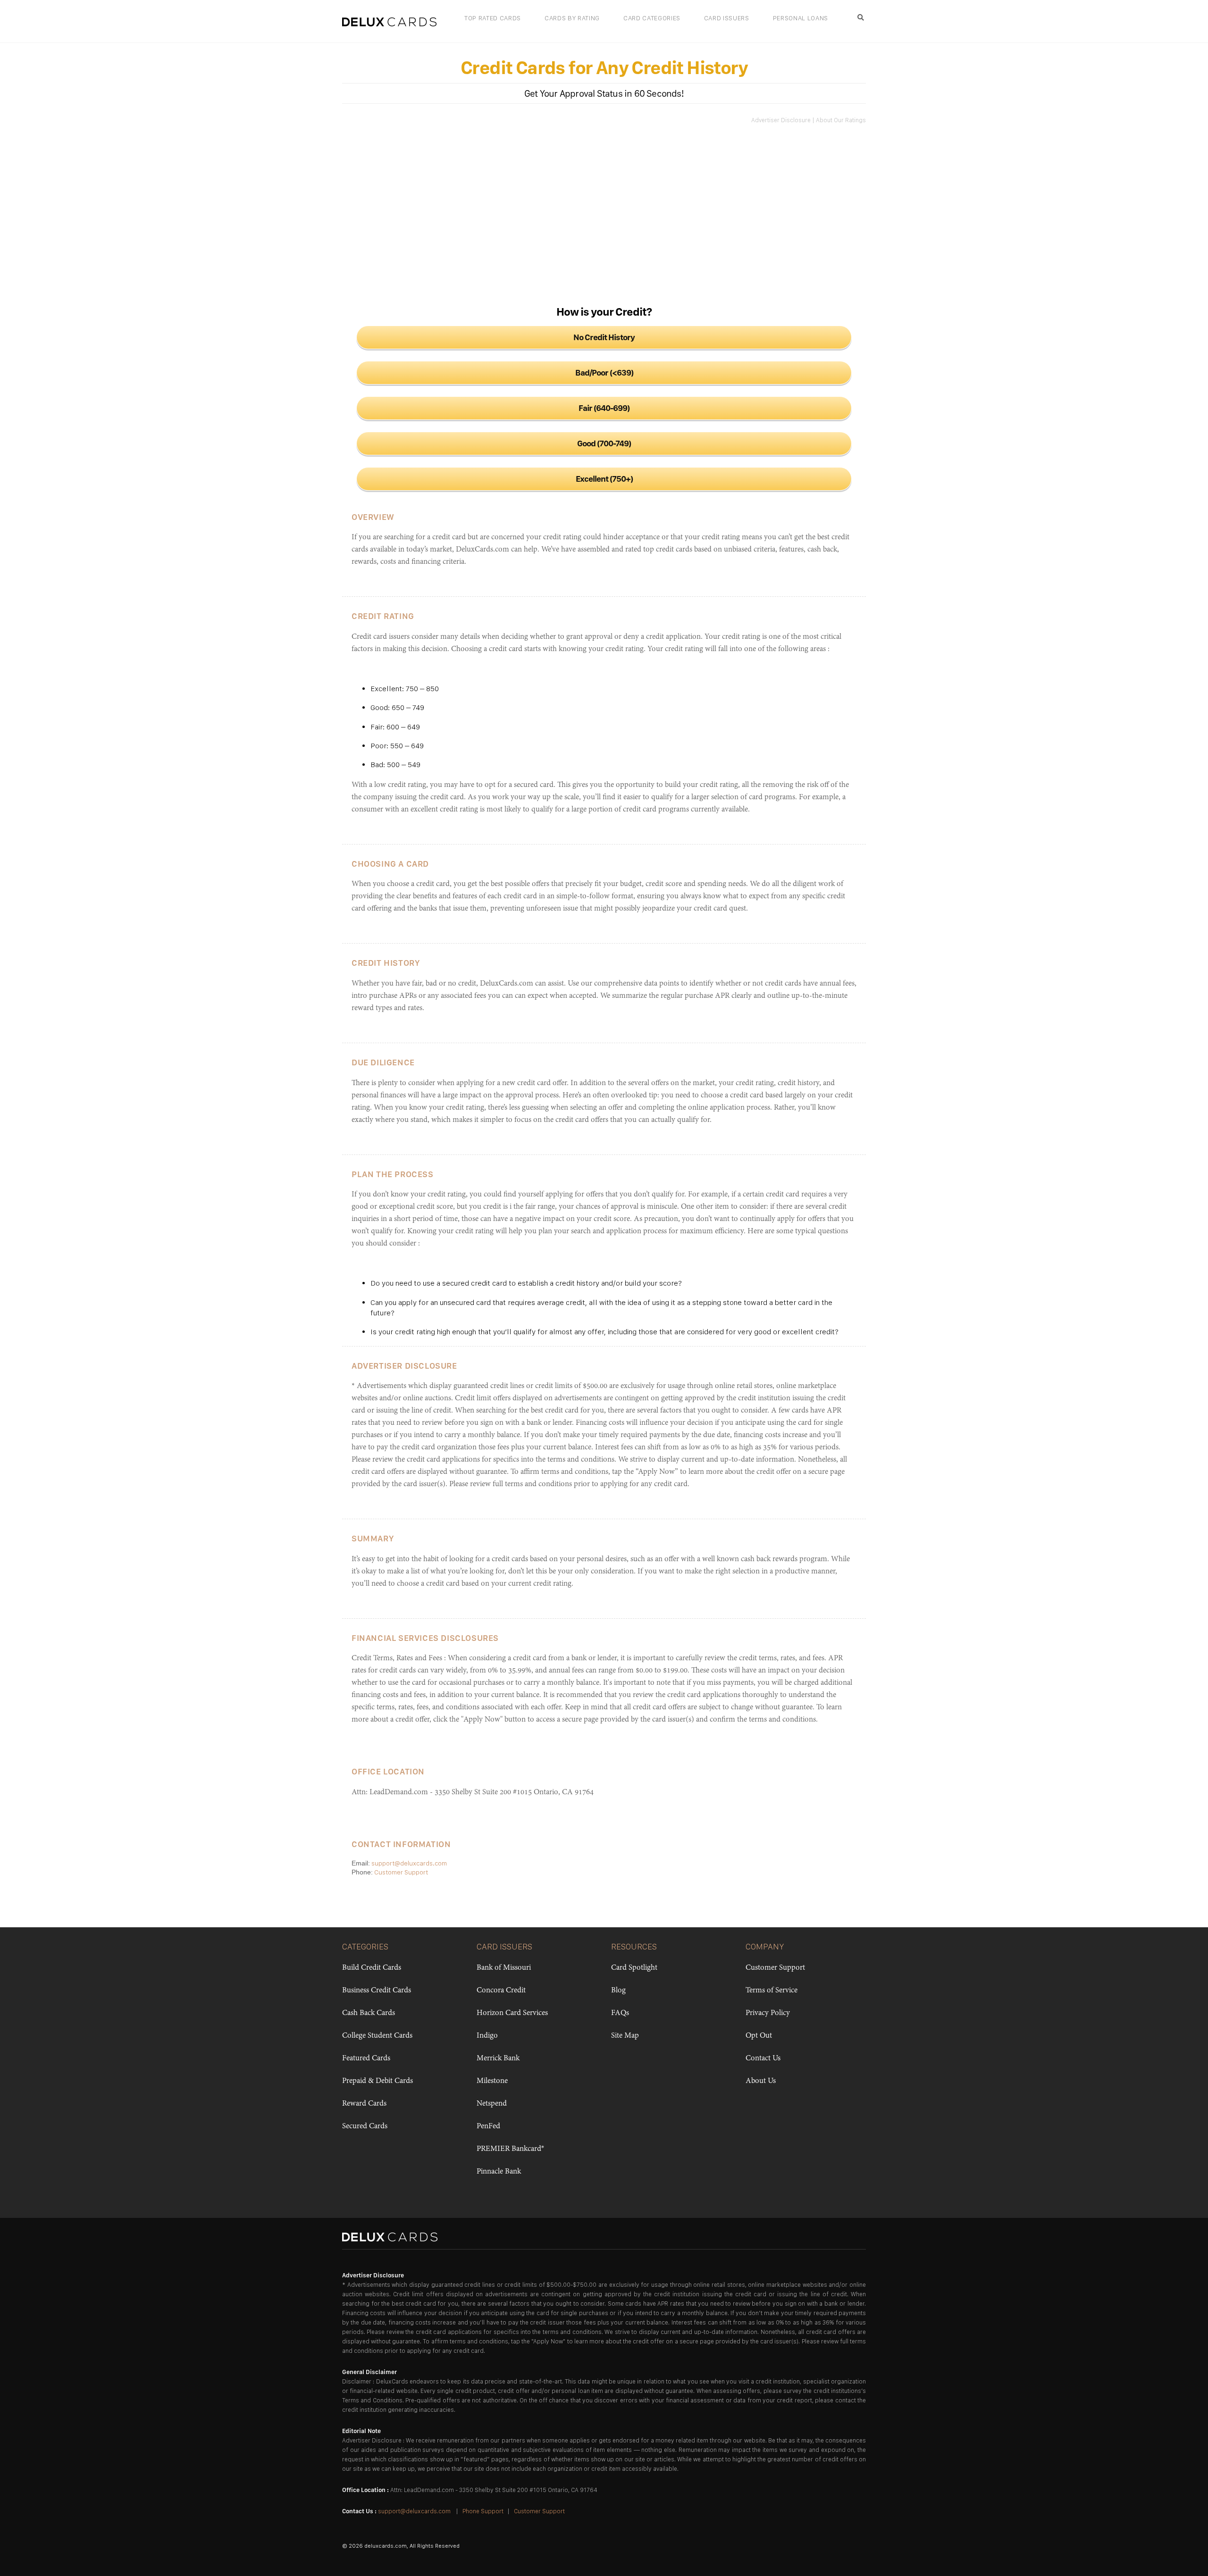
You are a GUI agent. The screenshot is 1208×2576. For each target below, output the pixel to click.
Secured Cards (365, 2126)
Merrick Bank (498, 2058)
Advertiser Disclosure (781, 120)
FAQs (620, 2013)
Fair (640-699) (604, 408)
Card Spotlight (634, 1968)
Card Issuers (727, 18)
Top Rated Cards (493, 18)
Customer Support (401, 1872)
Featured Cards (366, 2058)
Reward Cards (364, 2104)
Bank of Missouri (504, 1968)
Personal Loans (801, 18)
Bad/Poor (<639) (604, 372)
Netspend (492, 2104)
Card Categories (652, 18)
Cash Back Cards (369, 2013)
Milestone (492, 2081)
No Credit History (604, 337)
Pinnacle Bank (499, 2172)
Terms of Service (772, 1991)
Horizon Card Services (512, 2013)
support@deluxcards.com (409, 1863)
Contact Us (763, 2058)
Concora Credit (501, 1991)
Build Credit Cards (372, 1968)
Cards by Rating (572, 18)
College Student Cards (377, 2036)
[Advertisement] (604, 213)
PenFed (488, 2126)
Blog (618, 1991)
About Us (761, 2081)
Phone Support (483, 2511)
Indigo (487, 2036)
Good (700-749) (604, 443)
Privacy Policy (768, 2013)
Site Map (625, 2036)
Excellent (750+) (604, 479)
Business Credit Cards (377, 1991)
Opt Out (759, 2036)
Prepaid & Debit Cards (377, 2081)
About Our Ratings (841, 120)
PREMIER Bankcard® (510, 2149)
